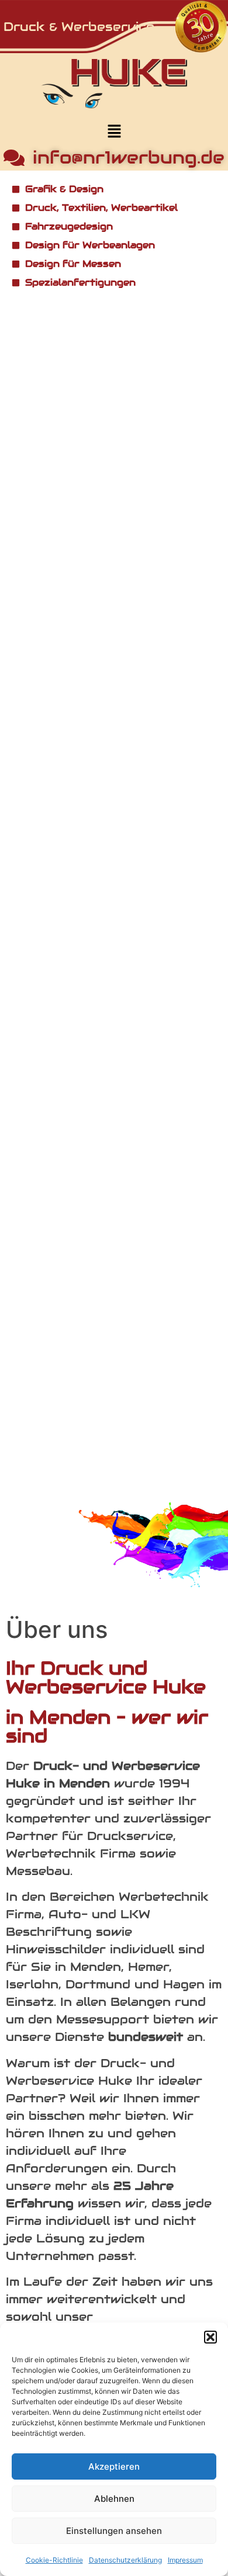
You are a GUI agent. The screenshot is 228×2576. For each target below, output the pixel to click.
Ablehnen (114, 2499)
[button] (210, 2337)
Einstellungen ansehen (114, 2531)
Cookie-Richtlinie (54, 2560)
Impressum (185, 2560)
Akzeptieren (114, 2466)
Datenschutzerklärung (125, 2560)
